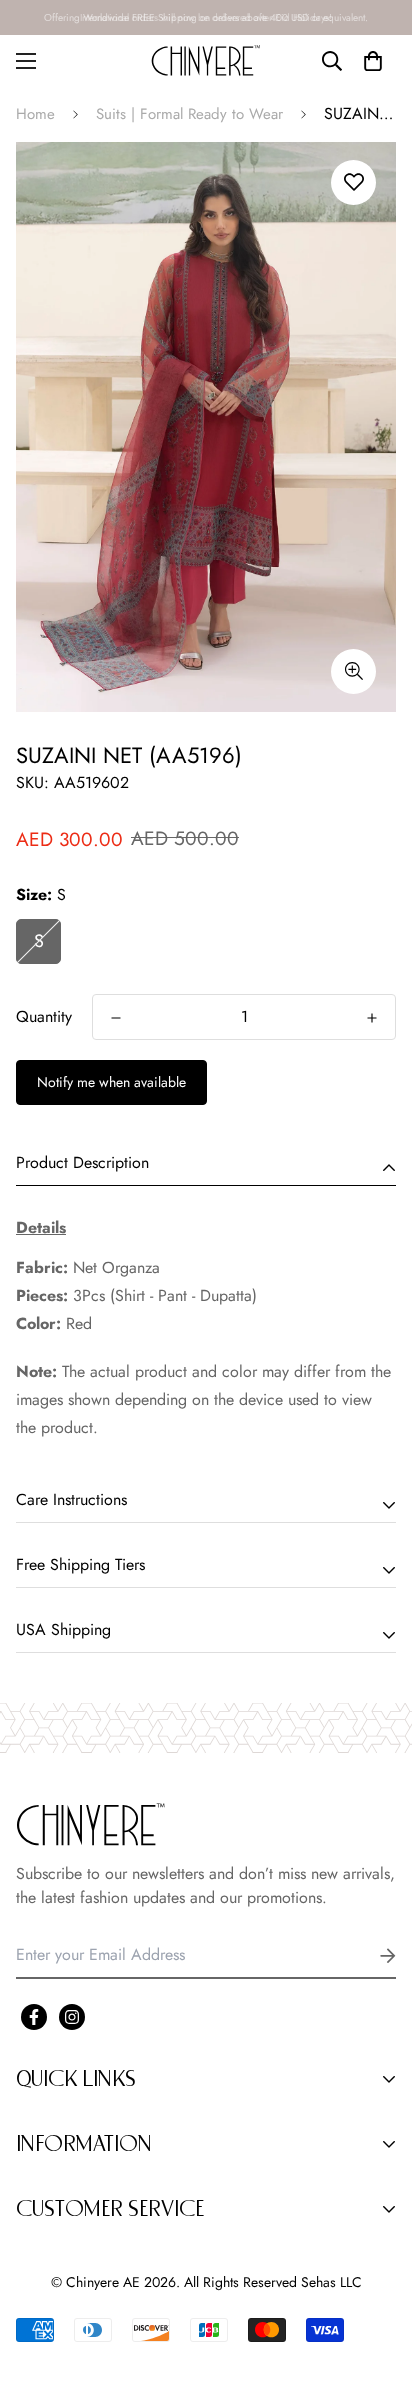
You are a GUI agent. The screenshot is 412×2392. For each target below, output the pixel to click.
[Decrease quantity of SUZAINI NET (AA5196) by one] (116, 1018)
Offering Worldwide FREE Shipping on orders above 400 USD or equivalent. (206, 17)
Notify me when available (111, 1082)
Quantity (44, 1016)
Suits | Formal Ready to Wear (189, 114)
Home (35, 114)
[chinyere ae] (206, 60)
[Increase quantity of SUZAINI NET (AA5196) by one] (372, 1018)
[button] (373, 61)
